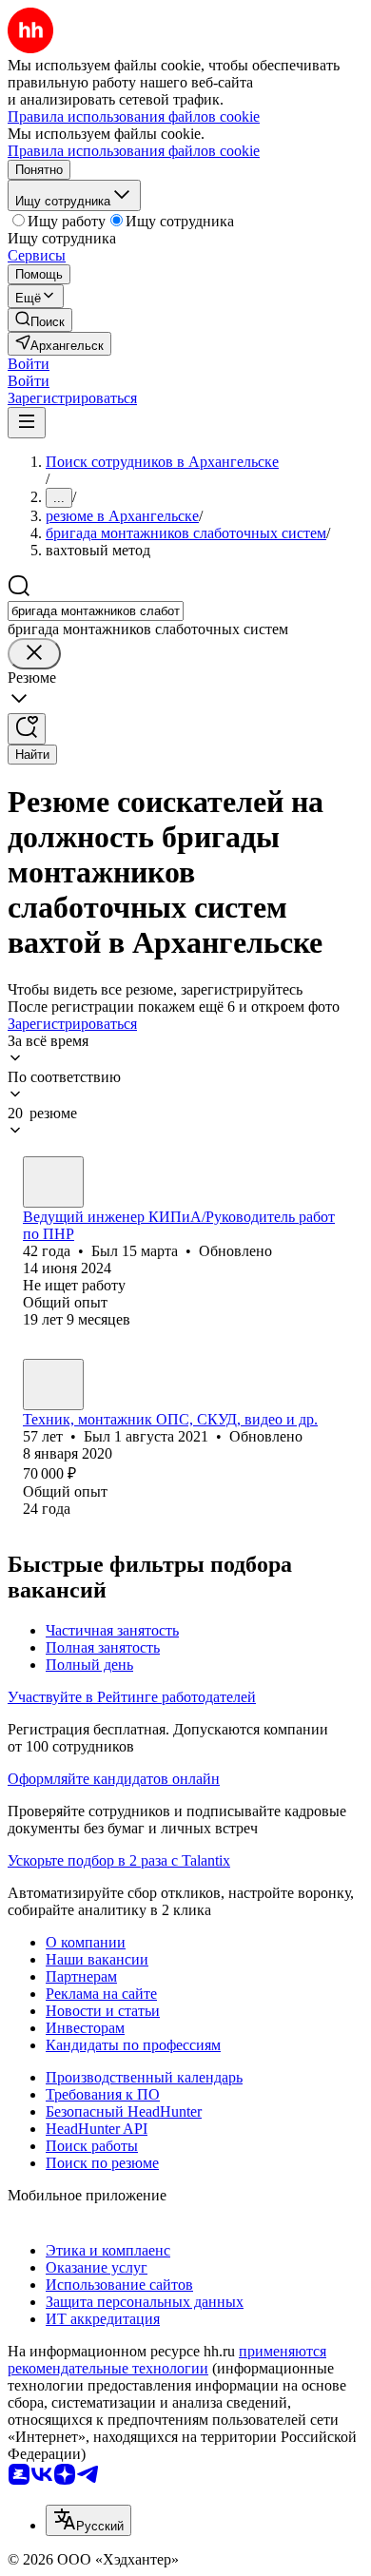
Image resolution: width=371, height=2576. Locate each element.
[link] (40, 320)
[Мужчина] (53, 1182)
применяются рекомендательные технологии (167, 2360)
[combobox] (96, 611)
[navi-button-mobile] (27, 423)
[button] (29, 364)
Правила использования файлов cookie (134, 151)
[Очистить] (34, 654)
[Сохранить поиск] (27, 729)
